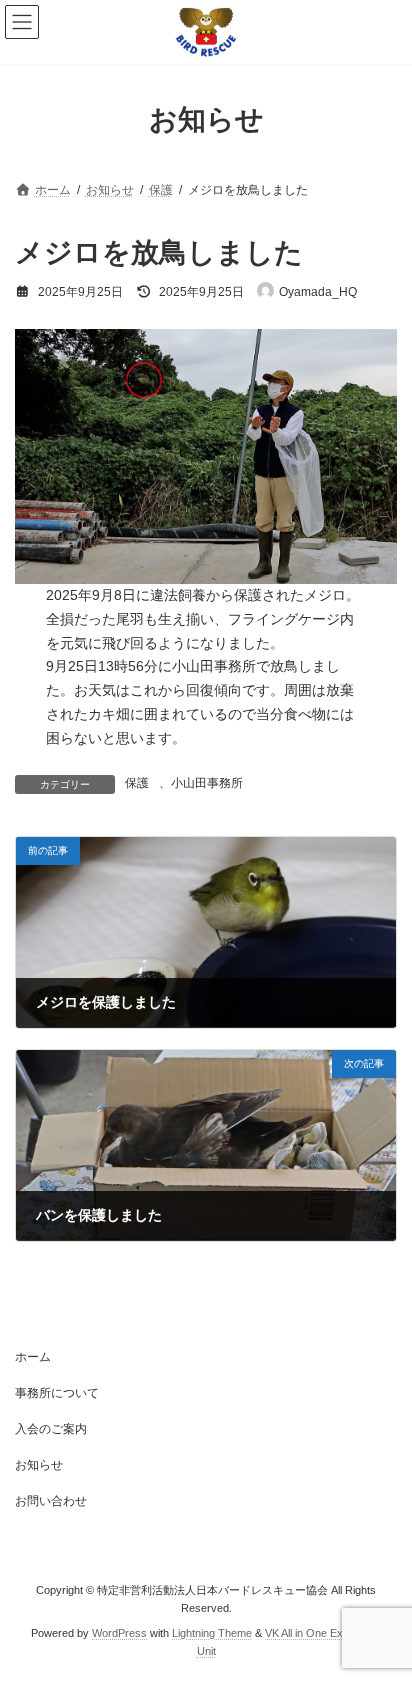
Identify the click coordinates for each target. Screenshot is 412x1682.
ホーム (33, 1357)
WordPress (119, 1633)
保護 (137, 783)
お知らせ (39, 1465)
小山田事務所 (207, 783)
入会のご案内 (51, 1429)
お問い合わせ (51, 1501)
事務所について (57, 1393)
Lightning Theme (212, 1633)
